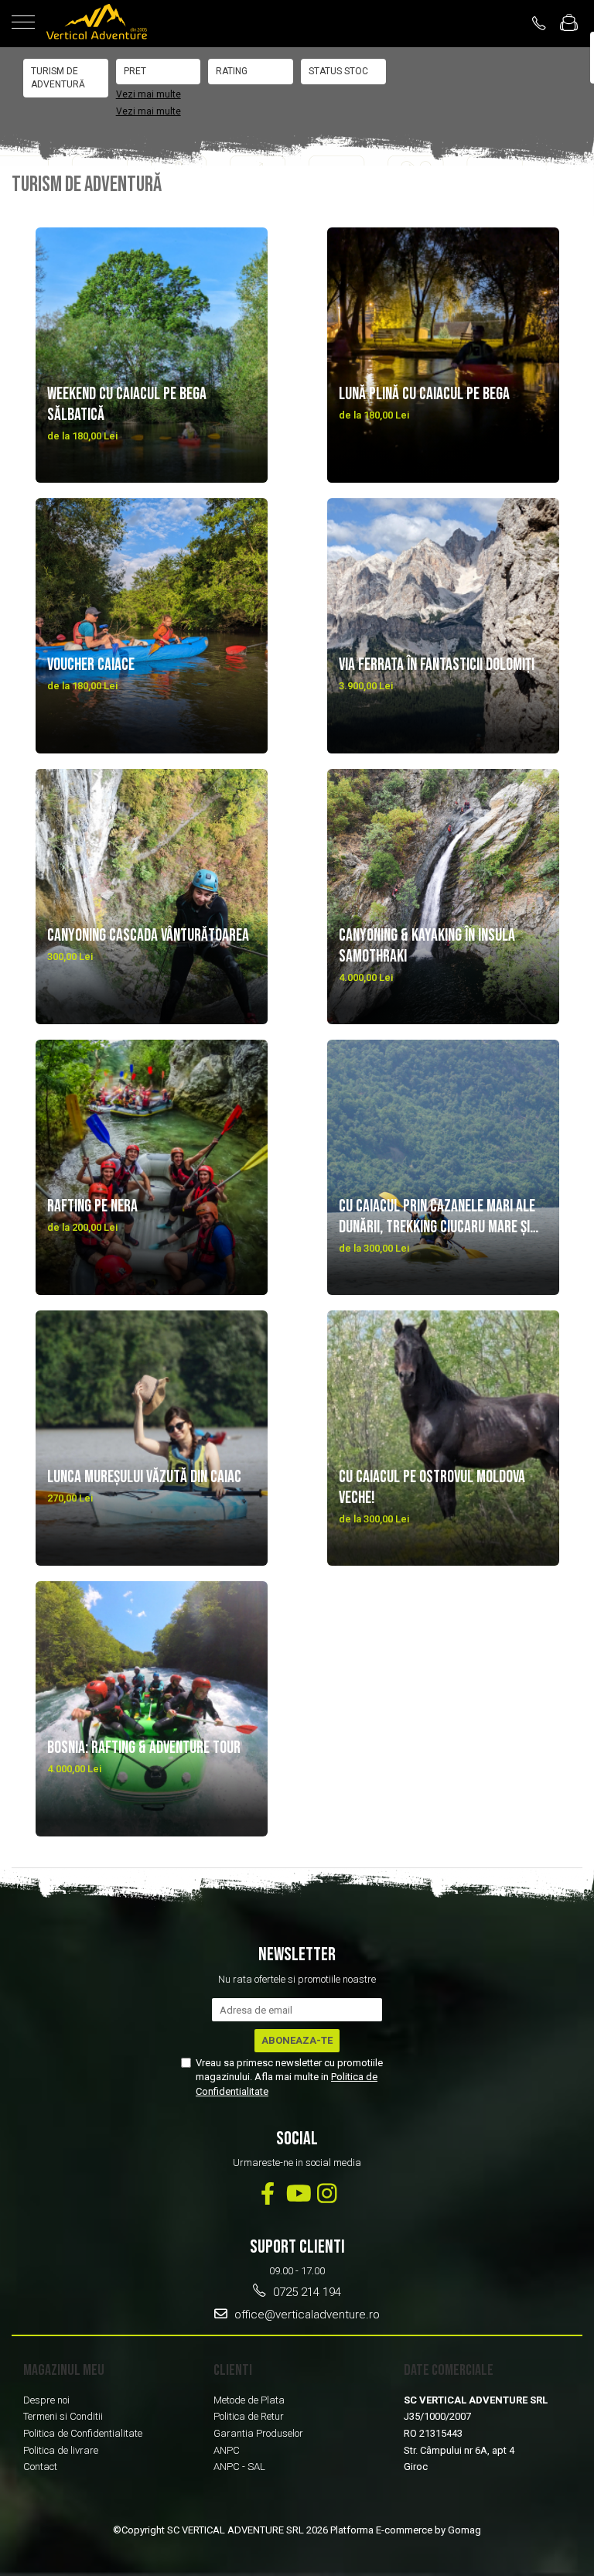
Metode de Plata (249, 2400)
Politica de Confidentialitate (83, 2433)
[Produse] (23, 23)
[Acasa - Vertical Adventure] (97, 24)
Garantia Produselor (258, 2433)
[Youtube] (297, 2193)
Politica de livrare (61, 2450)
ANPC (227, 2450)
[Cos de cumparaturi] (569, 24)
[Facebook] (268, 2193)
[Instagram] (327, 2193)
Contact (40, 2467)
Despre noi (46, 2400)
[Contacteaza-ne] (539, 23)
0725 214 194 (306, 2292)
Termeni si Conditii (63, 2416)
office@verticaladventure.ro (306, 2315)
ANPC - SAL (239, 2467)
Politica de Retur (249, 2416)
